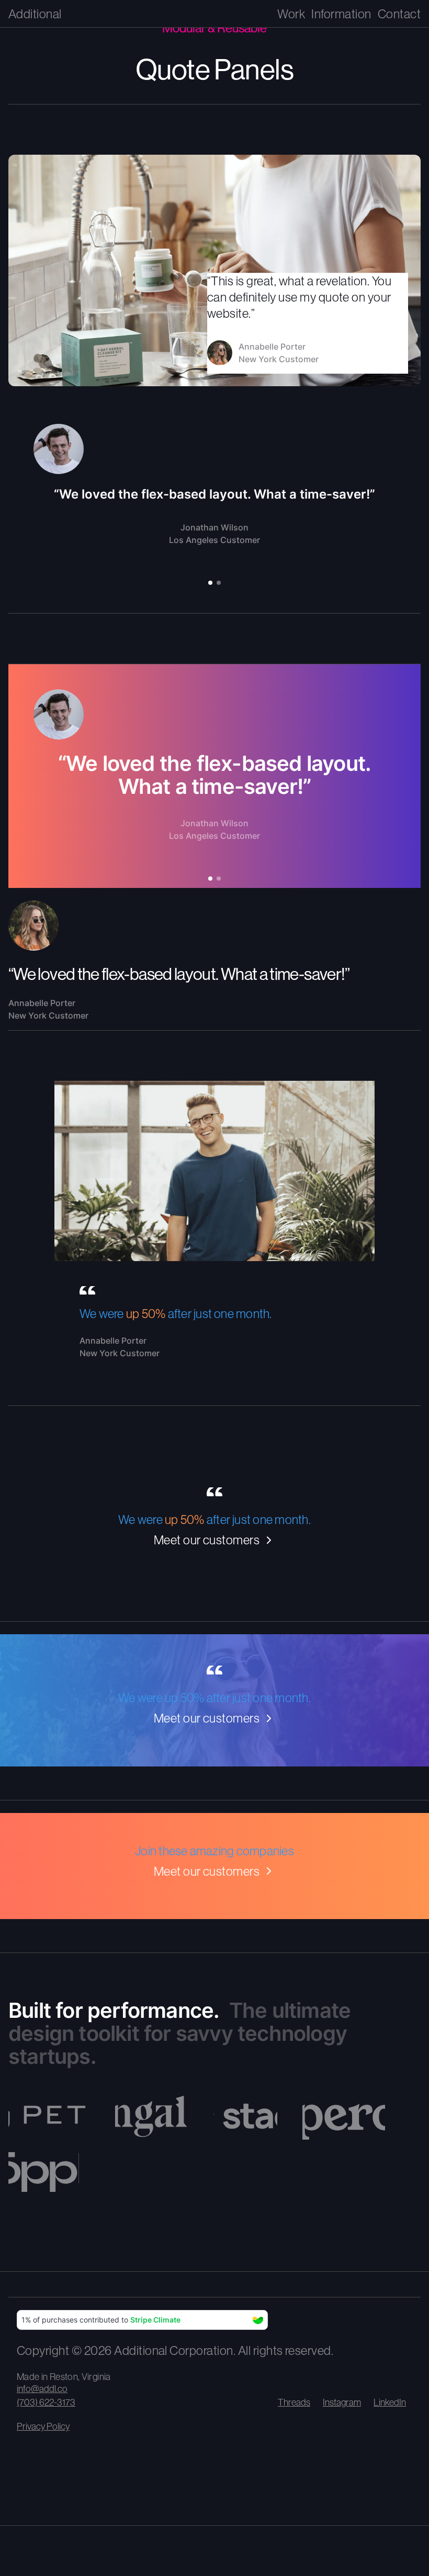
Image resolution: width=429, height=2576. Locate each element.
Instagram (342, 2402)
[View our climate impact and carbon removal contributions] (142, 2320)
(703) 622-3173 (46, 2402)
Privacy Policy (43, 2426)
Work (291, 14)
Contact (399, 14)
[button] (210, 583)
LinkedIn (390, 2402)
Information (341, 14)
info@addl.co (42, 2389)
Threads (294, 2402)
